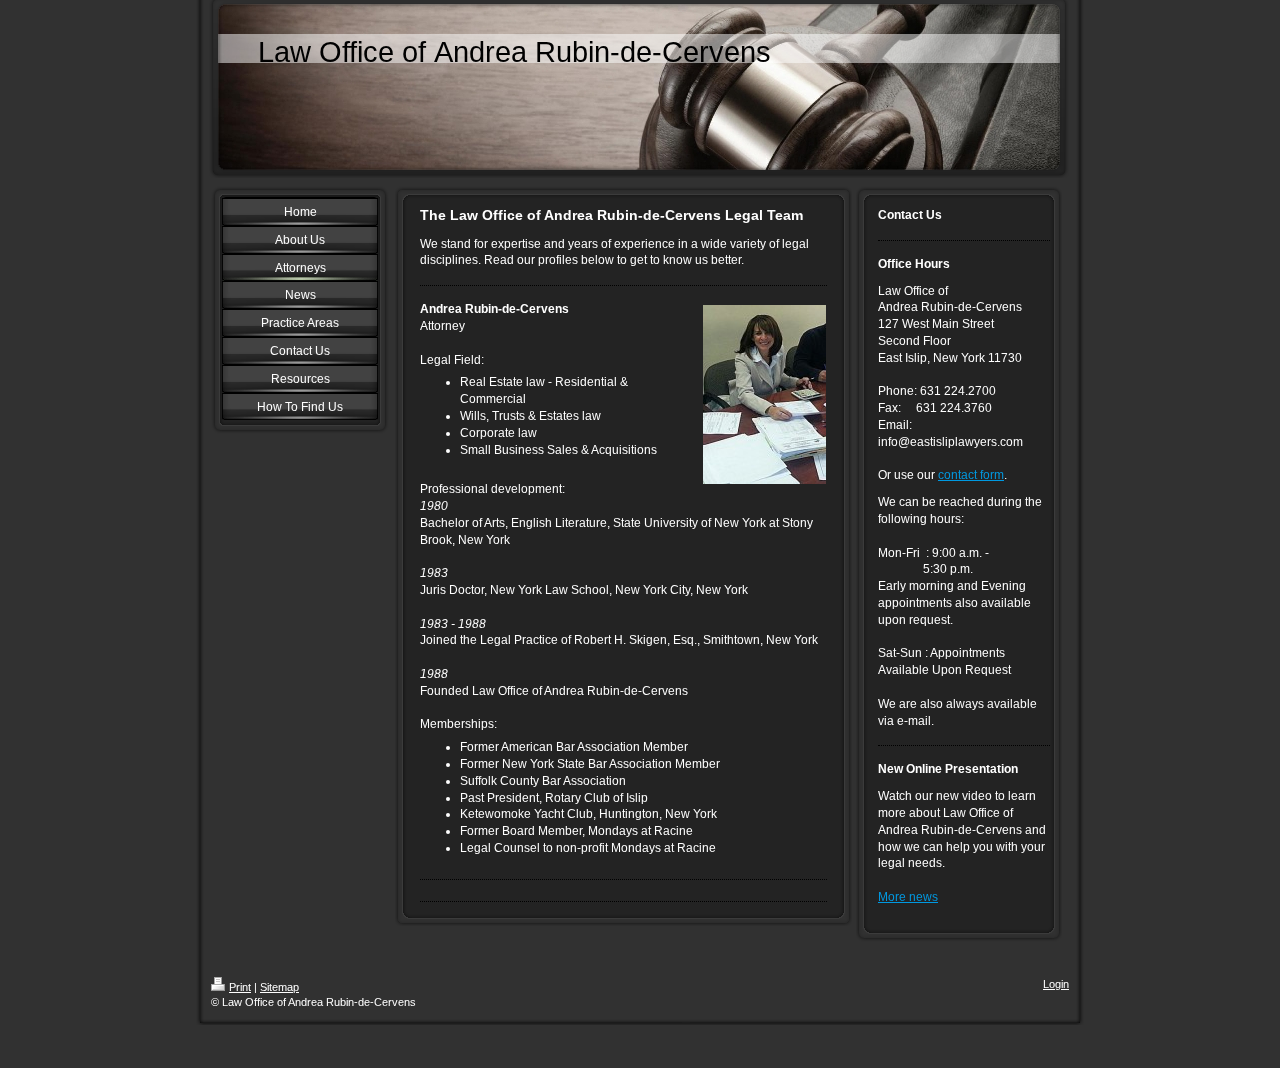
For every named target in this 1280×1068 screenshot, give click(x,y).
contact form (971, 475)
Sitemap (279, 987)
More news (908, 897)
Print (240, 987)
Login (1056, 984)
